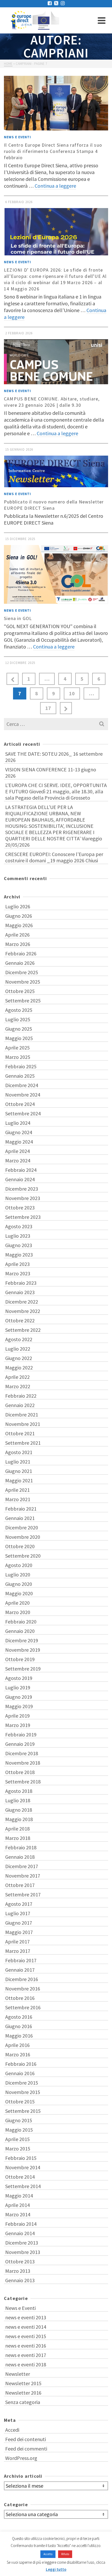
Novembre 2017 (23, 1876)
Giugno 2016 (19, 2026)
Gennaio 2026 (20, 963)
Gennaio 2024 (20, 1179)
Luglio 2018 (18, 1800)
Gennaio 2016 (20, 2073)
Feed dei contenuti (26, 2439)
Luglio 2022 (18, 1349)
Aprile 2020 (17, 1603)
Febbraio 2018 (21, 1847)
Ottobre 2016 (20, 1998)
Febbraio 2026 (21, 953)
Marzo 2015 (18, 2148)
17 (48, 708)
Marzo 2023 (18, 1273)
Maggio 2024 (19, 1142)
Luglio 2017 (18, 1913)
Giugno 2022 (19, 1358)
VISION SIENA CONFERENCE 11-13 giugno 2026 (51, 773)
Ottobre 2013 (20, 2261)
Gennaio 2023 (20, 1292)
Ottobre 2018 (20, 1772)
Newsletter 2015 (23, 2383)
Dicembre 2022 (22, 1302)
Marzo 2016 (18, 2054)
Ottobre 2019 (20, 1659)
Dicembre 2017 (22, 1866)
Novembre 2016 (23, 1989)
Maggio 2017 (19, 1932)
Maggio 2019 (19, 1706)
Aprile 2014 (17, 2205)
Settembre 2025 (23, 1000)
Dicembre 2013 (22, 2243)
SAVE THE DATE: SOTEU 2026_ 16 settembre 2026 (54, 757)
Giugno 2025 (19, 1029)
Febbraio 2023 (21, 1283)
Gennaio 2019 (20, 1744)
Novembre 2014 (23, 2167)
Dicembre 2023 (22, 1189)
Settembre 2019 (23, 1669)
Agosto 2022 (19, 1339)
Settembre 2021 (23, 1443)
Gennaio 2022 (20, 1405)
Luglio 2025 (18, 1019)
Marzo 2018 (18, 1838)
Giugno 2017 (19, 1923)
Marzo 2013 (18, 2271)
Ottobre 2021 (20, 1433)
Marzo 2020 (18, 1612)
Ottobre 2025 (20, 991)
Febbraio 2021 (21, 1509)
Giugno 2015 (19, 2120)
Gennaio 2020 (20, 1631)
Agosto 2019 (19, 1678)
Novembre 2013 (23, 2252)
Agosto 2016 (19, 2017)
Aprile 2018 (17, 1829)
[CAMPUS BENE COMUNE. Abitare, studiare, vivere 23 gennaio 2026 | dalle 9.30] (56, 362)
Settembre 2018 (23, 1782)
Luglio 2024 (18, 1123)
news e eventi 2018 (26, 2364)
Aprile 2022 (17, 1377)
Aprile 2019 (17, 1716)
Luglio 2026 (18, 906)
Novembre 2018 (23, 1763)
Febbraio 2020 (21, 1622)
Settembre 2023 (23, 1217)
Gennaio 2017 (20, 1970)
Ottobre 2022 (20, 1320)
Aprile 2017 (17, 1941)
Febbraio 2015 (21, 2158)
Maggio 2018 (19, 1819)
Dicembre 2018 (22, 1753)
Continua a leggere (55, 186)
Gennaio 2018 (20, 1857)
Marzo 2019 (18, 1725)
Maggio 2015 (19, 2130)
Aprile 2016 (17, 2045)
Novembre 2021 (23, 1424)
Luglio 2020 (18, 1574)
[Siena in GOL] (56, 574)
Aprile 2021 (17, 1490)
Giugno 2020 (19, 1584)
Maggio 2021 (19, 1480)
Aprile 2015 (17, 2139)
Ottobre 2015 (20, 2101)
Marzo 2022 (18, 1386)
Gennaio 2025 (20, 1076)
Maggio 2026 (19, 925)
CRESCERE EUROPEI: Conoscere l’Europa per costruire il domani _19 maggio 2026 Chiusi (54, 857)
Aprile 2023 (17, 1264)
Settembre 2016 (23, 2007)
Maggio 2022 (19, 1367)
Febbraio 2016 (21, 2064)
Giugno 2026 (19, 916)
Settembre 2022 (23, 1330)
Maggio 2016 (19, 2036)
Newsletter (18, 2374)
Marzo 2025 (18, 1057)
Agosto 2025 (19, 1010)
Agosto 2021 (19, 1452)
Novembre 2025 (23, 982)
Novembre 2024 (23, 1095)
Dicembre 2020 (22, 1527)
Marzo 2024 (18, 1160)
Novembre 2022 (23, 1311)
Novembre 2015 (23, 2092)
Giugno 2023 (19, 1245)
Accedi (12, 2430)
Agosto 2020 (19, 1565)
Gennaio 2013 (20, 2280)
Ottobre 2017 (20, 1885)
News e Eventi (17, 137)
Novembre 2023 (23, 1198)
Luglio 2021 (18, 1462)
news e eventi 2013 (26, 2317)
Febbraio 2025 (21, 1066)
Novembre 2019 (23, 1650)
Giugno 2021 (19, 1471)
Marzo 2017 (18, 1951)
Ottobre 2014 (20, 2177)
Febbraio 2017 (21, 1960)
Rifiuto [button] (65, 2554)
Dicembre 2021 (22, 1415)
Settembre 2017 (23, 1894)
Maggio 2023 (19, 1255)
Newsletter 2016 (23, 2393)
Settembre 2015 (23, 2111)
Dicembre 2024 (22, 1085)
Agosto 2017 (19, 1904)
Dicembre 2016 (22, 1979)
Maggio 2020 (19, 1593)
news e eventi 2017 (26, 2355)
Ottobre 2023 (20, 1207)
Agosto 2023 (19, 1226)
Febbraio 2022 (21, 1396)
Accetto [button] (48, 2554)
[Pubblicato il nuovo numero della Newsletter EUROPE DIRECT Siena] (56, 471)
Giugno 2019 (19, 1697)
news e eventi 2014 (26, 2327)
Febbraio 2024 (21, 1170)
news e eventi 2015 (26, 2336)
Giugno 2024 (19, 1132)
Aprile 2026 (17, 935)
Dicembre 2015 (22, 2083)
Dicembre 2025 (22, 972)
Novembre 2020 (23, 1537)
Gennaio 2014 (20, 2233)
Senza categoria (23, 2402)
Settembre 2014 (23, 2186)
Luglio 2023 (18, 1236)
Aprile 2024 (17, 1151)
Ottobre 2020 (20, 1546)
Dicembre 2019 (22, 1640)
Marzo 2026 (18, 944)
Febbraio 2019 (21, 1734)
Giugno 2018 (19, 1810)
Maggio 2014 (19, 2196)
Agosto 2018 (19, 1791)
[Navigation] (102, 20)
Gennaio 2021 (20, 1518)
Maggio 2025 (19, 1038)
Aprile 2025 (17, 1048)
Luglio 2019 (18, 1687)
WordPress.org (21, 2458)
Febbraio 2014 (21, 2224)
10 (72, 693)
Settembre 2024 (23, 1113)
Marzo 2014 (18, 2214)
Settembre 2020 (23, 1556)
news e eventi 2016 (26, 2346)
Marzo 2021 (18, 1499)
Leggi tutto (56, 2569)
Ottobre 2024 (20, 1104)
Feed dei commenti (26, 2449)
